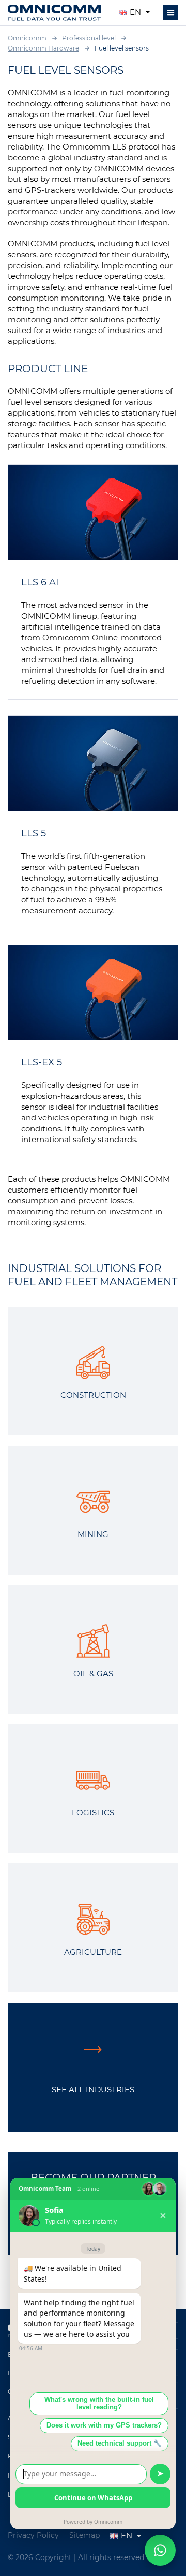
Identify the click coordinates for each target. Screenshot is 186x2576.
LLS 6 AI (40, 582)
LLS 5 (34, 833)
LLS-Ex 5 (42, 1062)
